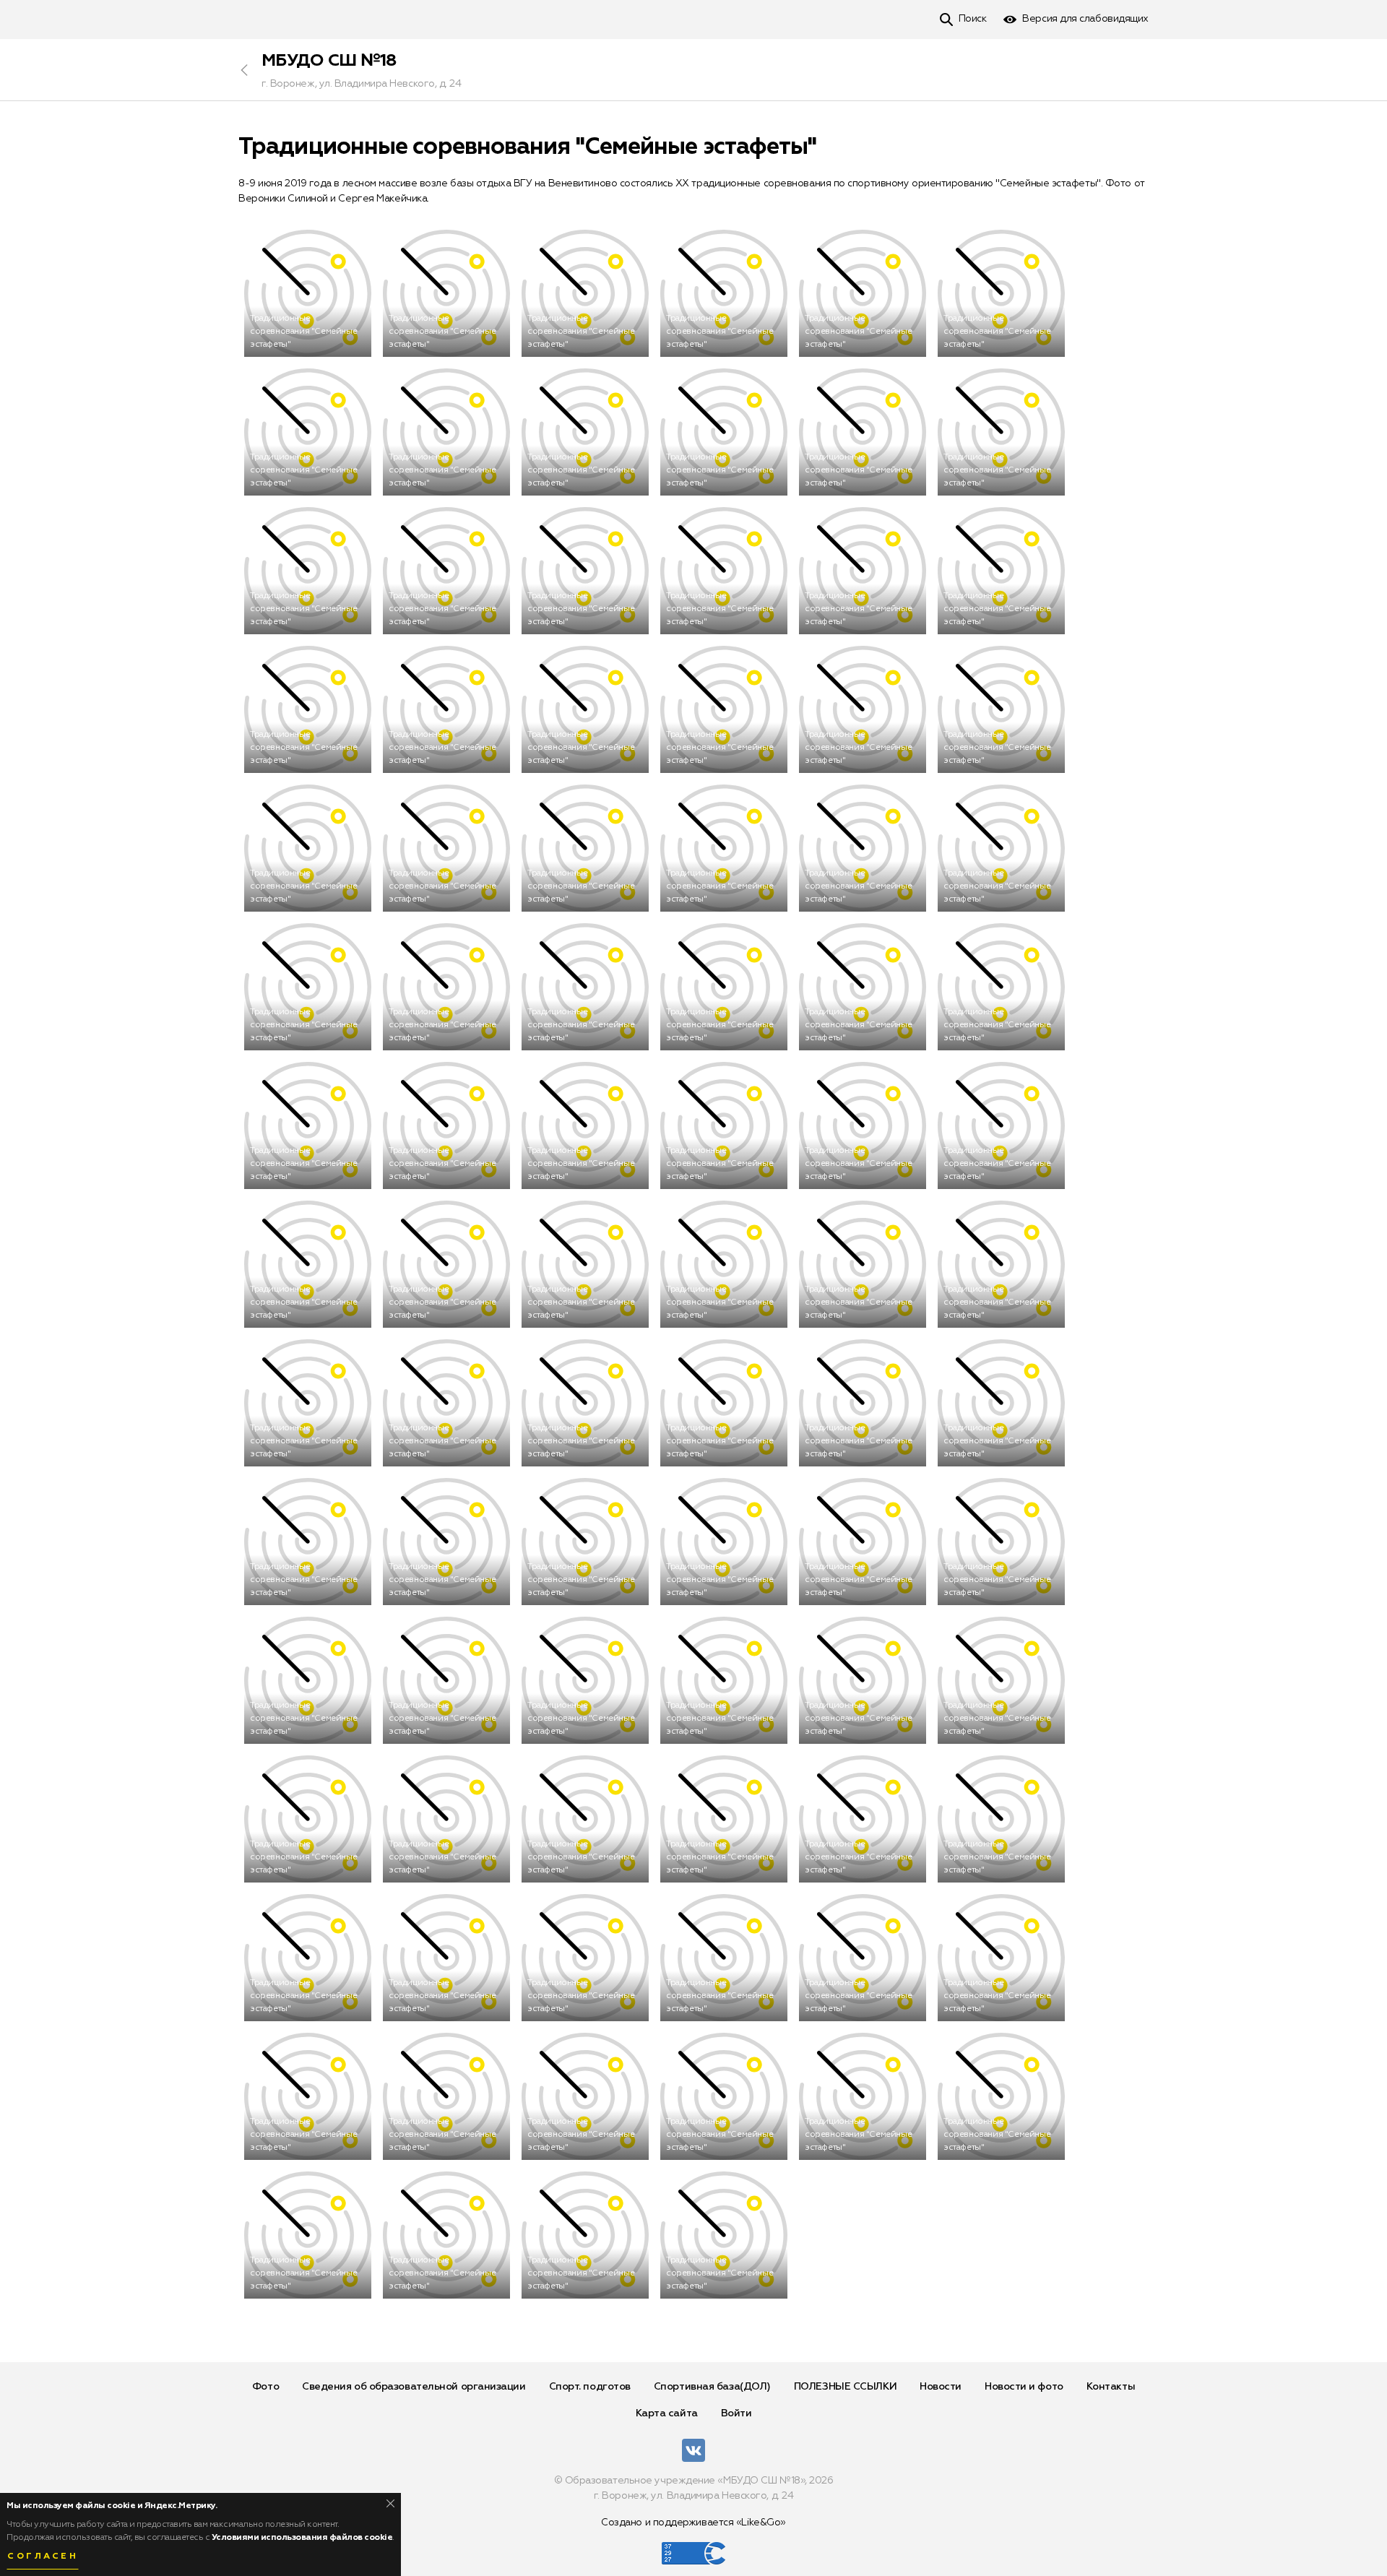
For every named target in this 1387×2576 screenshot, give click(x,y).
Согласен (43, 2556)
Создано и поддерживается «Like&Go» (693, 2523)
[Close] (390, 2503)
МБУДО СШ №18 (329, 61)
